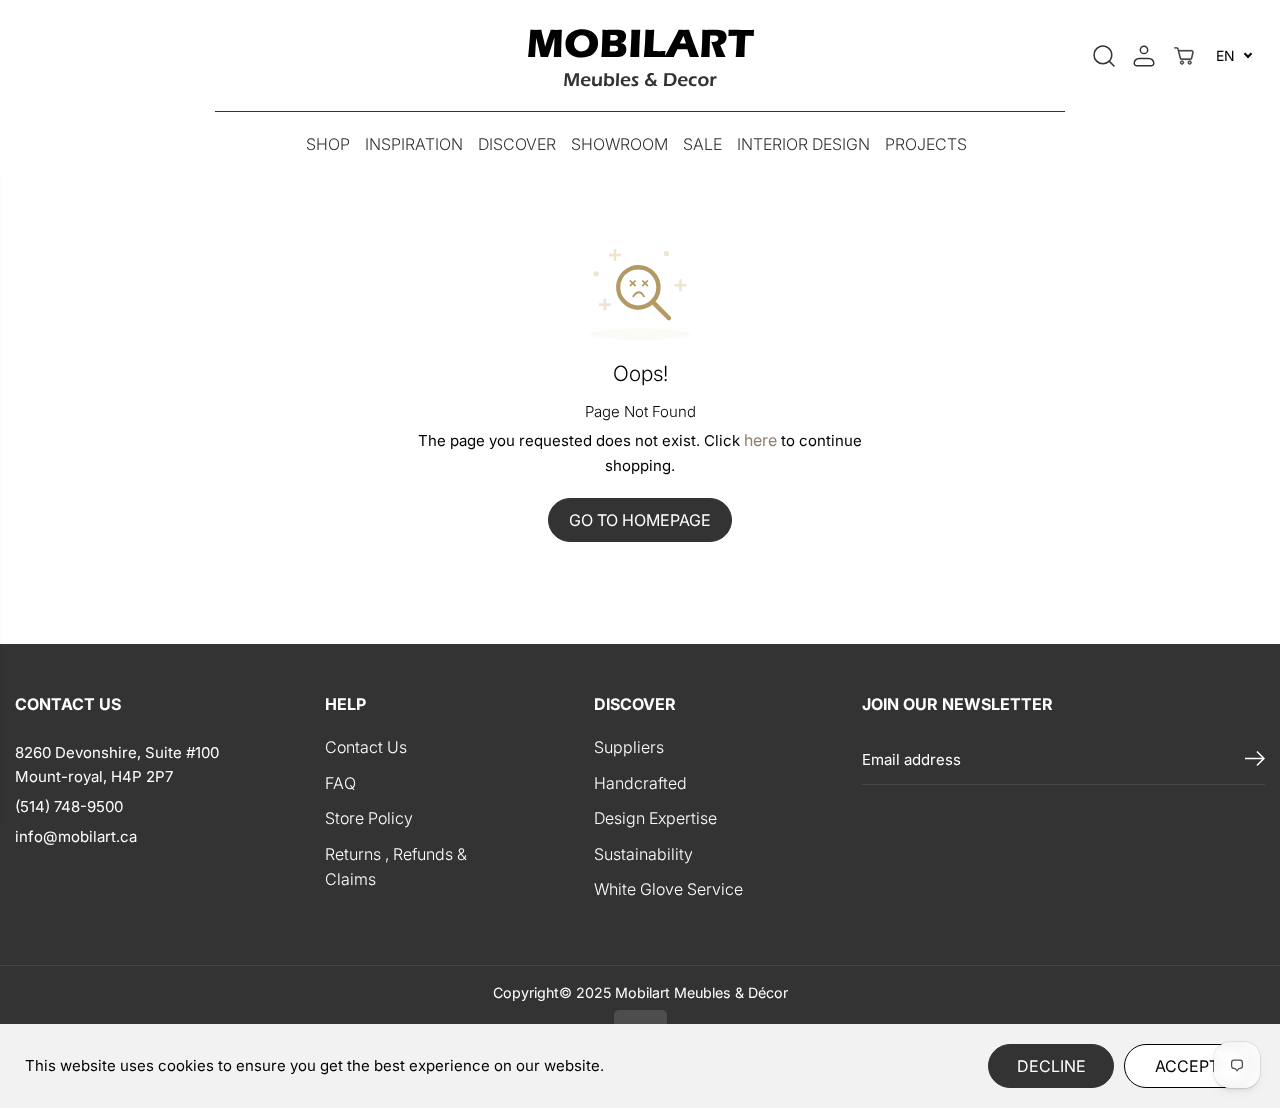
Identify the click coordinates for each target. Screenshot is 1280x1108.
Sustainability (643, 854)
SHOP (328, 144)
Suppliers (629, 747)
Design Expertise (655, 818)
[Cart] (1184, 56)
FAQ (340, 783)
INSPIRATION (414, 144)
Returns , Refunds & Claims (396, 867)
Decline (1051, 1066)
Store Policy (369, 818)
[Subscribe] (1255, 760)
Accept (1187, 1066)
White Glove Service (668, 889)
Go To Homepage (640, 520)
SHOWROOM (619, 144)
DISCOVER (517, 144)
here (760, 440)
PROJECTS (926, 144)
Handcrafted (640, 783)
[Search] (1104, 56)
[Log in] (1144, 56)
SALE (702, 144)
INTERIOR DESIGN (803, 144)
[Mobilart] (640, 55)
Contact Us (366, 747)
